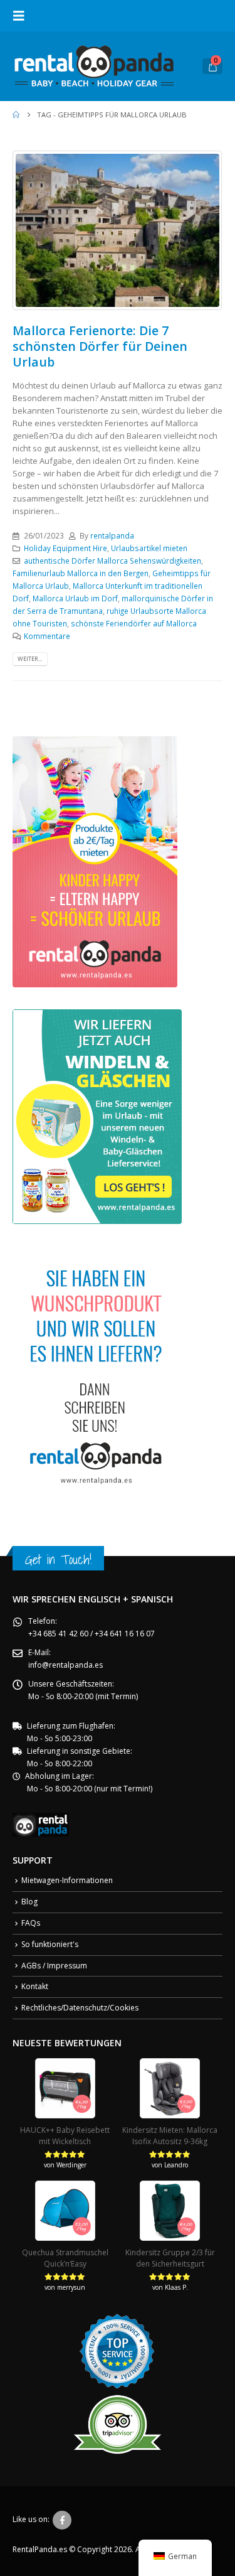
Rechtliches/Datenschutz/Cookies (80, 2008)
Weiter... (30, 659)
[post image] (118, 230)
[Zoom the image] (95, 743)
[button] (23, 16)
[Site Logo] (94, 66)
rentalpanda (112, 535)
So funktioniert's (50, 1944)
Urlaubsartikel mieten (149, 548)
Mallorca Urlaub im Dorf (75, 598)
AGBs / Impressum (54, 1966)
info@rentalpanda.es (65, 1665)
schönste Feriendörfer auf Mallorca (134, 623)
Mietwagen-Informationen (67, 1880)
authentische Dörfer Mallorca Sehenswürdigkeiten (112, 561)
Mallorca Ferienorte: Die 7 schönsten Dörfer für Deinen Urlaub (100, 346)
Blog (29, 1902)
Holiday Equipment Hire (65, 548)
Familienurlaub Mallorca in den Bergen (81, 573)
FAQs (31, 1923)
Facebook (62, 2520)
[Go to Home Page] (16, 115)
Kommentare (47, 636)
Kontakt (35, 1986)
